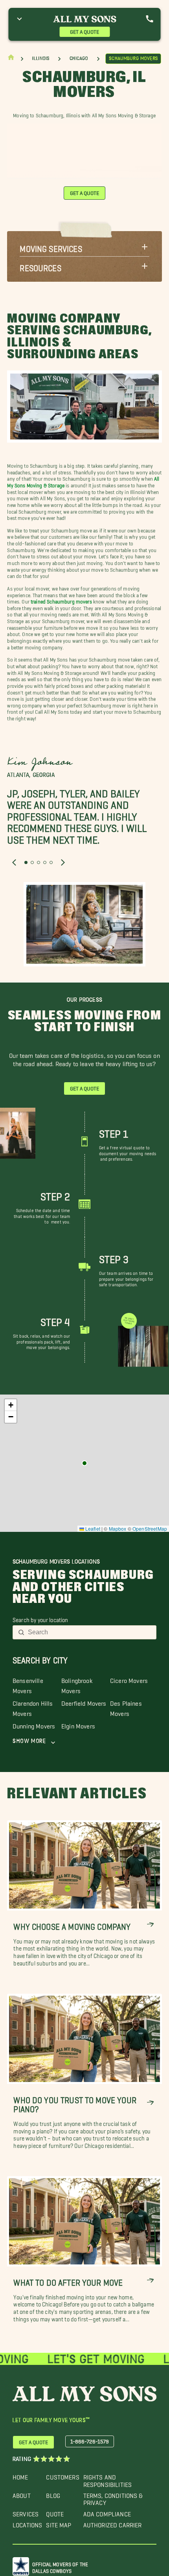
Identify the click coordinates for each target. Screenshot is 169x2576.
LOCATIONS (27, 2523)
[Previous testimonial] (14, 862)
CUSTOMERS (62, 2475)
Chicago (79, 58)
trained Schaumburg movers (61, 600)
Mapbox (118, 1529)
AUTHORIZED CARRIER (113, 2523)
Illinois (41, 58)
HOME (20, 2475)
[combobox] (90, 1632)
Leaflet (92, 1529)
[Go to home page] (11, 59)
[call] (150, 19)
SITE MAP (59, 2523)
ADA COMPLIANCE (107, 2512)
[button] (84, 247)
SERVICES (26, 2512)
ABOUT (22, 2494)
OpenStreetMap (150, 1529)
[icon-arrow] (150, 1924)
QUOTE (55, 2512)
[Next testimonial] (63, 862)
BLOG (53, 2494)
